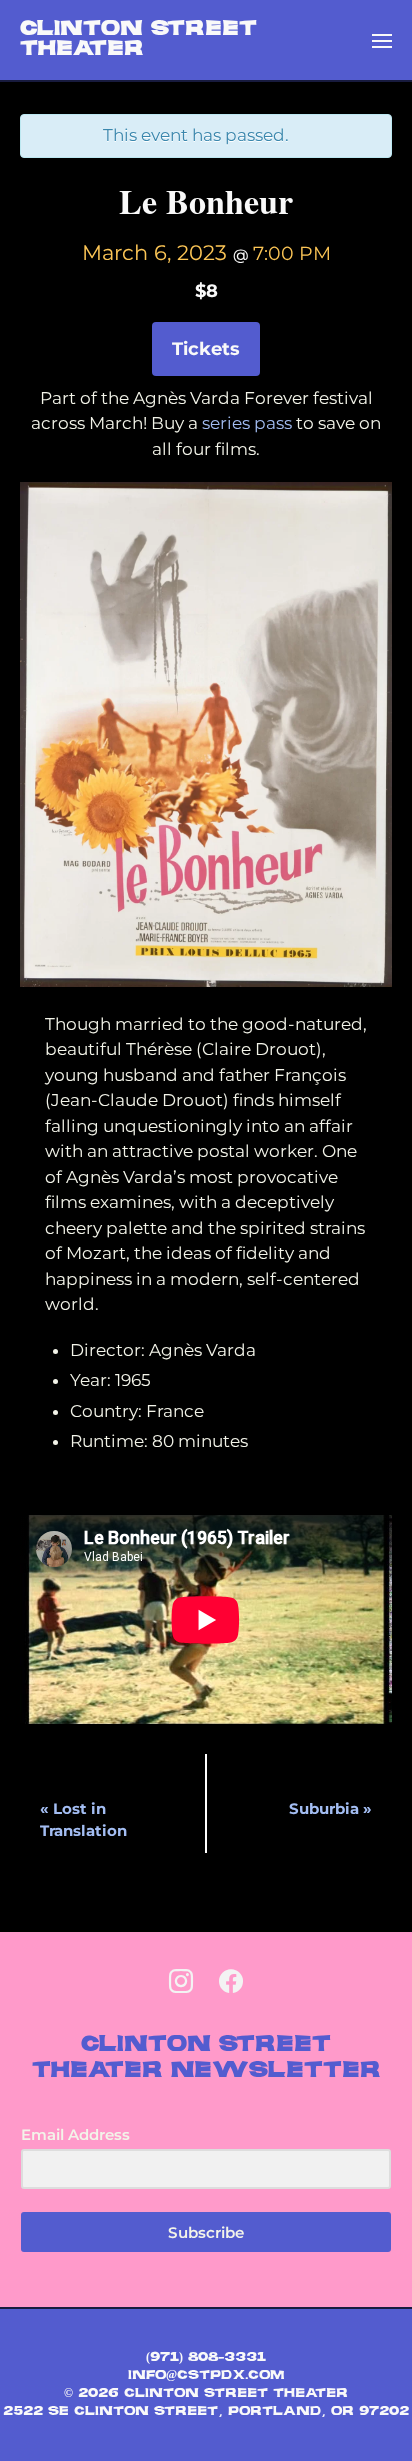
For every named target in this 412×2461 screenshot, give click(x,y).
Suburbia (330, 1808)
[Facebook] (231, 1982)
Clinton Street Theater (138, 40)
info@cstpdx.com (206, 2376)
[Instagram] (180, 1982)
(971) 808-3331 (206, 2358)
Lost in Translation (83, 1820)
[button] (382, 40)
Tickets (206, 349)
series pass (249, 423)
